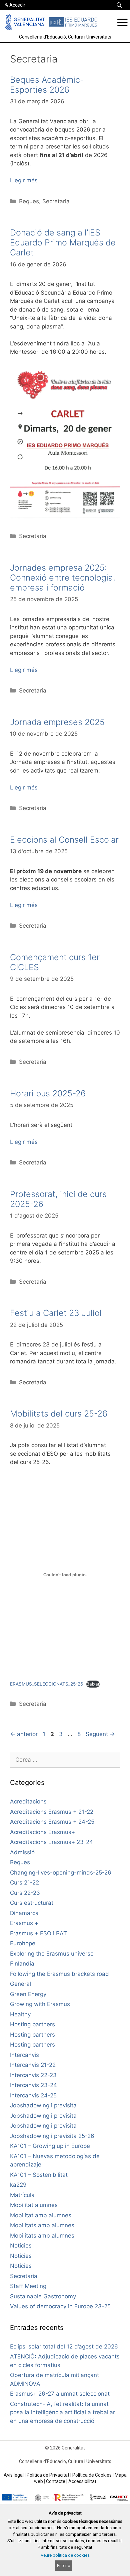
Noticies (21, 2256)
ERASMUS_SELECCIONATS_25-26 (46, 1684)
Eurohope (23, 1943)
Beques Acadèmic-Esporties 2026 (47, 85)
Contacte (56, 2481)
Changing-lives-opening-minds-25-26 (61, 1873)
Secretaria (56, 201)
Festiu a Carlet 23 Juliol (56, 1313)
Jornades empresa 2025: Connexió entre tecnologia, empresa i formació (63, 578)
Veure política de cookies (65, 2555)
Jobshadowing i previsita (43, 2105)
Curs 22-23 (25, 1893)
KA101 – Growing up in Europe (50, 2146)
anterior (24, 1734)
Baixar (93, 1684)
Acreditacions (28, 1801)
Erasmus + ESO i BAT (38, 1933)
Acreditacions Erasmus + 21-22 (52, 1812)
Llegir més (24, 180)
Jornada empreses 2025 (57, 722)
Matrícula (22, 2195)
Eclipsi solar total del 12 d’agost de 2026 (64, 2346)
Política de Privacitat (48, 2475)
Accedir (17, 5)
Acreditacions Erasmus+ (42, 1832)
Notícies (21, 2246)
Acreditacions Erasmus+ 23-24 (51, 1842)
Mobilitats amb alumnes (42, 2225)
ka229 (18, 2185)
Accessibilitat (82, 2481)
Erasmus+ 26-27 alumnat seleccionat (60, 2394)
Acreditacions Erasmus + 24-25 (52, 1822)
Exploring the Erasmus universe (52, 1954)
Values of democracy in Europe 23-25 (60, 2306)
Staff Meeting (28, 2286)
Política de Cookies (92, 2475)
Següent (100, 1734)
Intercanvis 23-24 (33, 2085)
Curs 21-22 (24, 1883)
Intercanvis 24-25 (33, 2095)
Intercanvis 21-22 (33, 2065)
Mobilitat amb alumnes (41, 2215)
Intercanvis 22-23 (33, 2075)
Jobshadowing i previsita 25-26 (52, 2136)
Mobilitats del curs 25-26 (59, 1414)
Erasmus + (24, 1923)
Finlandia (22, 1964)
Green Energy (28, 1994)
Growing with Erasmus (40, 2004)
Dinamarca (24, 1913)
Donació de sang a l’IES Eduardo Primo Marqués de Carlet (63, 242)
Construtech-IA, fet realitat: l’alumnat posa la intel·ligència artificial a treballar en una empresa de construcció (62, 2412)
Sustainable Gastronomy (43, 2296)
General (20, 1984)
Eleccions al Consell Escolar (64, 840)
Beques (29, 201)
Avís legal (14, 2475)
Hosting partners (32, 2024)
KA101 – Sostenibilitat (39, 2175)
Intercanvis (24, 2055)
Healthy (20, 2014)
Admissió (22, 1852)
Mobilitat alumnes (34, 2205)
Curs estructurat (32, 1903)
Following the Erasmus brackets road (59, 1974)
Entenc (63, 2566)
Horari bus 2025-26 (48, 1093)
